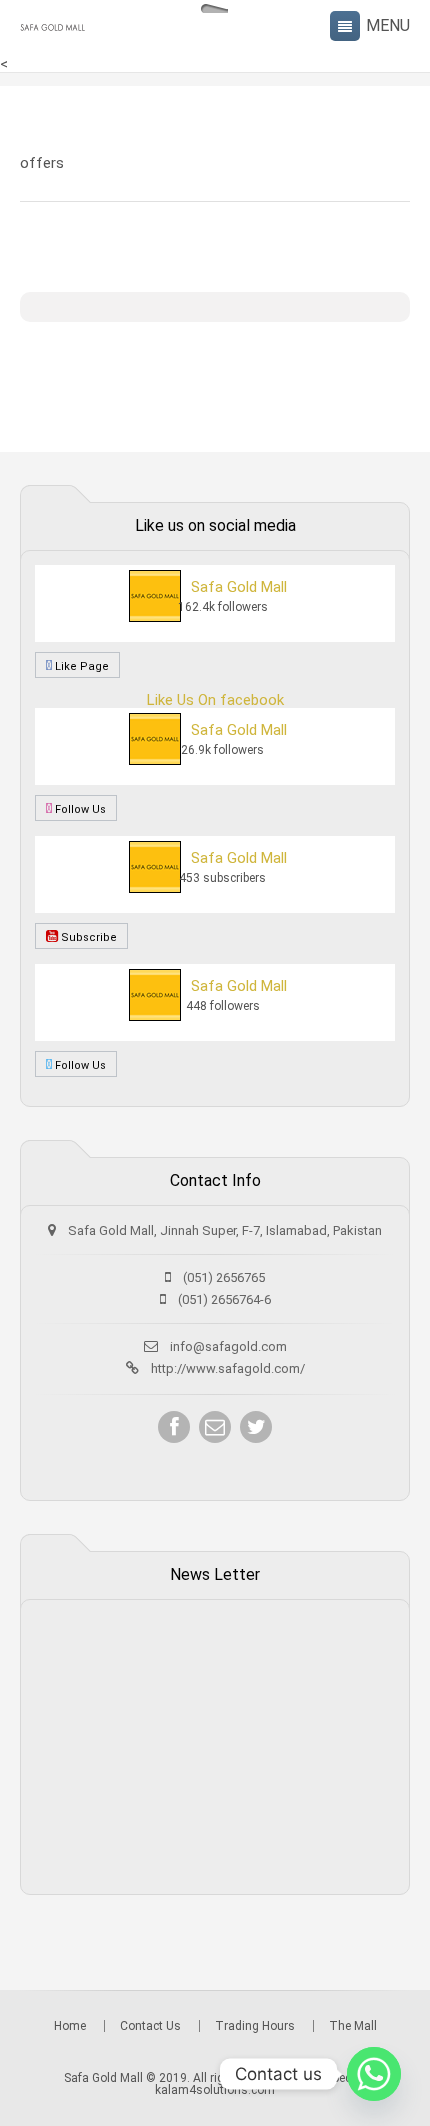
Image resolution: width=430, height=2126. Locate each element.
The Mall (353, 2026)
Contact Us (150, 2026)
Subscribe (87, 937)
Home (70, 2026)
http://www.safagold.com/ (228, 1368)
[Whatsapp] (374, 2074)
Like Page (80, 666)
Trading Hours (255, 2026)
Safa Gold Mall (239, 587)
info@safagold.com (228, 1346)
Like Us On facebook (215, 700)
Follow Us (79, 809)
